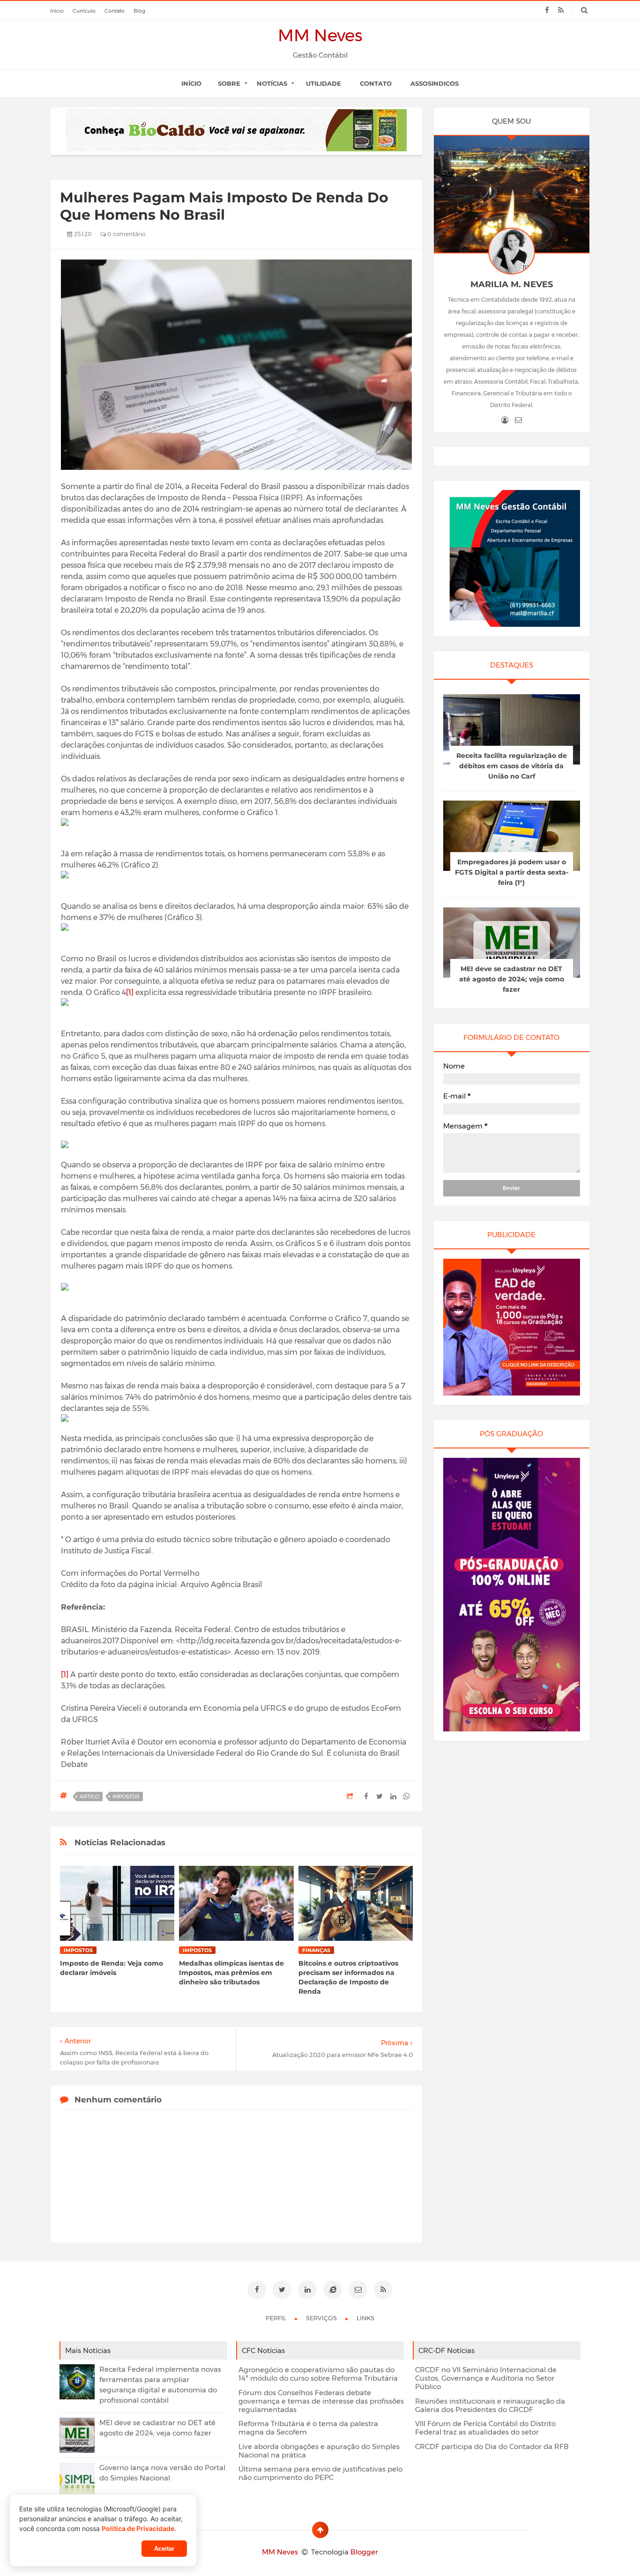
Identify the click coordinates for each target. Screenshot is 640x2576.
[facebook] (547, 10)
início (57, 11)
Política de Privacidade (138, 2528)
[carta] (518, 420)
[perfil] (505, 420)
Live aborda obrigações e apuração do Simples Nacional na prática (319, 2451)
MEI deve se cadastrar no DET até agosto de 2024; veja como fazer (512, 979)
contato (115, 11)
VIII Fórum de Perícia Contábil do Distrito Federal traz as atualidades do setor (485, 2428)
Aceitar (164, 2549)
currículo (84, 11)
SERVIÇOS (322, 2318)
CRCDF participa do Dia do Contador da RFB (492, 2447)
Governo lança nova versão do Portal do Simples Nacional (162, 2473)
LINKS (365, 2318)
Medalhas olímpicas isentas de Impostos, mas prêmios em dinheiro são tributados (231, 1973)
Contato (376, 83)
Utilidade (324, 83)
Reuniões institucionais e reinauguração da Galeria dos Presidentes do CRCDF (490, 2405)
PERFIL (277, 2318)
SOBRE (229, 83)
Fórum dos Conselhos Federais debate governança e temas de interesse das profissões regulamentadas (321, 2401)
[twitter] (282, 2290)
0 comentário (126, 234)
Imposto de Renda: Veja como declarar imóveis (112, 1968)
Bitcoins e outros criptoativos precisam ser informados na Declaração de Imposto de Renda (348, 1977)
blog (139, 11)
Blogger (364, 2552)
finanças (316, 1950)
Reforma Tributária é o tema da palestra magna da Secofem (308, 2428)
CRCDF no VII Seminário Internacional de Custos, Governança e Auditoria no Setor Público (486, 2378)
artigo (89, 1797)
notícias (272, 83)
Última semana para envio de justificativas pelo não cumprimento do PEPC (320, 2473)
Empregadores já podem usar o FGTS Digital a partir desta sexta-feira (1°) (512, 872)
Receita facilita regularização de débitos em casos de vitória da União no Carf (512, 766)
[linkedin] (307, 2290)
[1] (130, 992)
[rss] (561, 10)
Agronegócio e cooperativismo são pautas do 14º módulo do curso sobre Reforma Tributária (318, 2374)
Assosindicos (435, 83)
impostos (126, 1797)
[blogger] (333, 2290)
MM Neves (320, 35)
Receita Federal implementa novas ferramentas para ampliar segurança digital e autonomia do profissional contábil (160, 2385)
